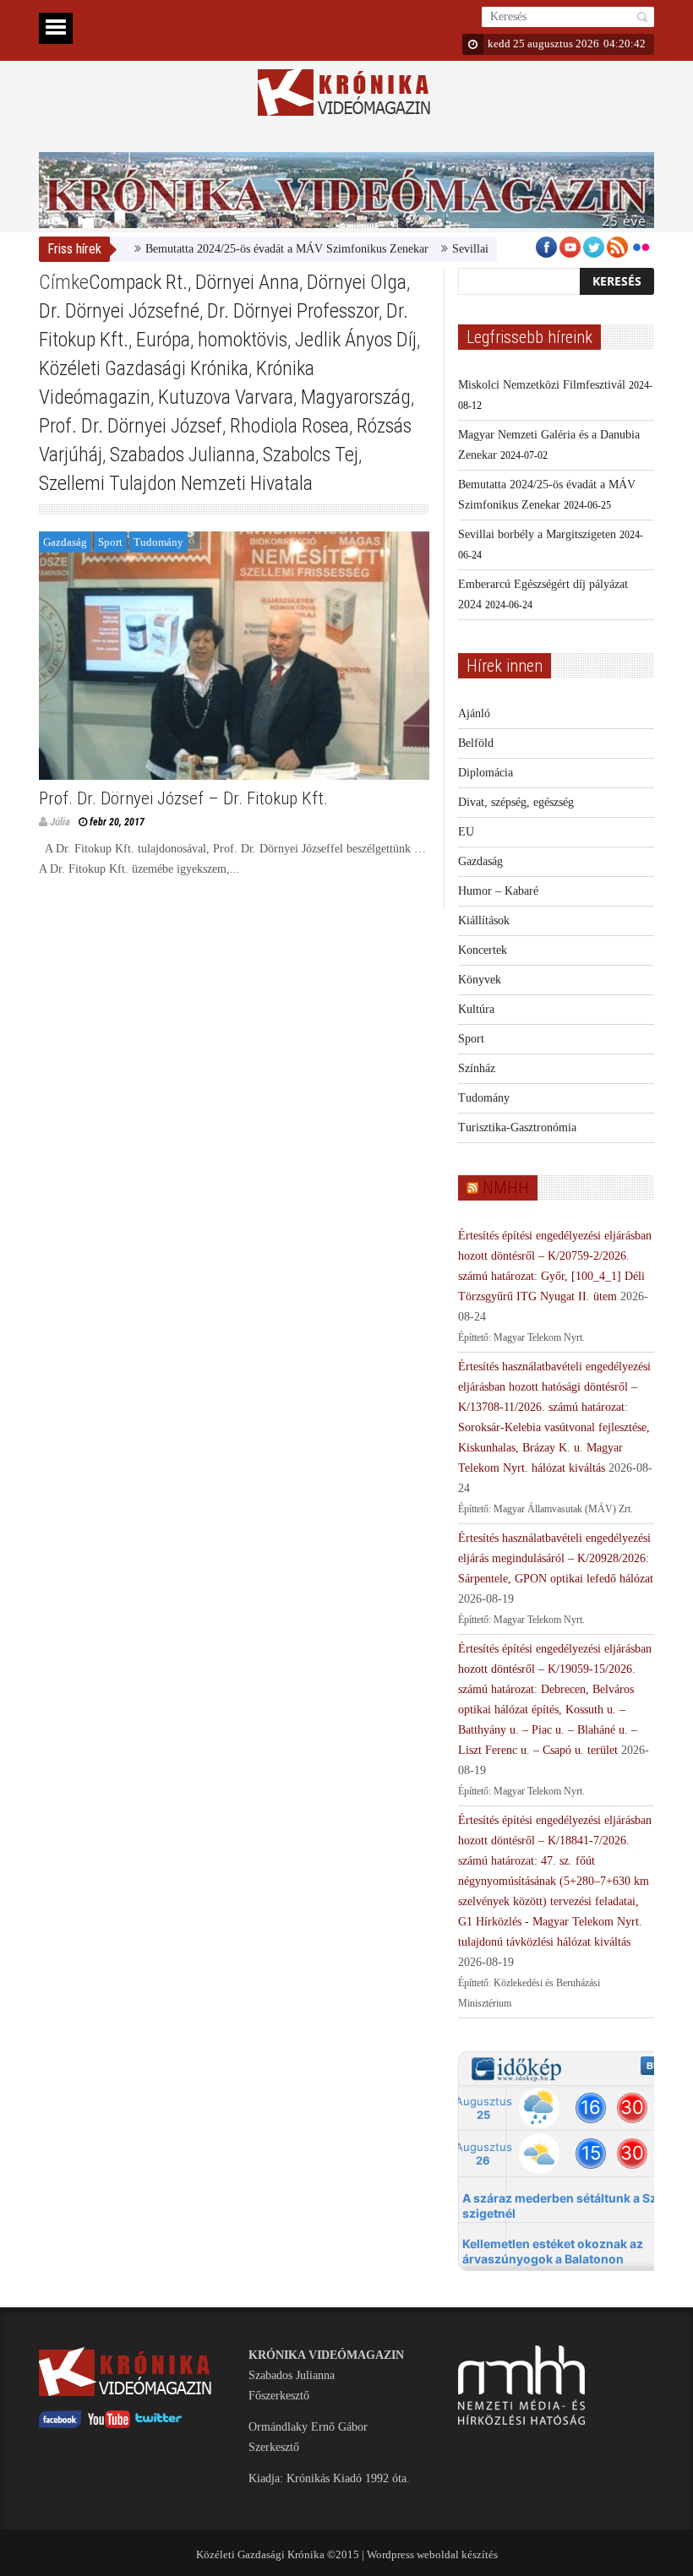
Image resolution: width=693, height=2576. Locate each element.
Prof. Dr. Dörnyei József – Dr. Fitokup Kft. (183, 798)
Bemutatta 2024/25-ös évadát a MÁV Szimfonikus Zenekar (257, 249)
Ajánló (474, 713)
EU (466, 832)
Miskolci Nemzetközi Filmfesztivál (542, 385)
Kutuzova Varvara (226, 397)
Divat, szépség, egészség (516, 802)
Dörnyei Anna (247, 282)
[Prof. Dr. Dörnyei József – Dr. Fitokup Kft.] (234, 656)
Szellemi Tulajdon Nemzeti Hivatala (176, 483)
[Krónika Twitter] (159, 2424)
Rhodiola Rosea (289, 426)
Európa (163, 340)
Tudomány (158, 542)
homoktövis (243, 340)
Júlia (60, 822)
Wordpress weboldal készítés (432, 2554)
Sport (110, 542)
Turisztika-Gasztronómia (517, 1127)
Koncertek (483, 950)
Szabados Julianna (183, 455)
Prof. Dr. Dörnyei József (131, 426)
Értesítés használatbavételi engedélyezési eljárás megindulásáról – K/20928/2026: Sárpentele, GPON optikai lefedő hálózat (556, 1558)
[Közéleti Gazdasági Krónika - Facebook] (60, 2424)
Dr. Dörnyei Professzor (293, 311)
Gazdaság (65, 542)
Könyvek (480, 980)
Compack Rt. (138, 282)
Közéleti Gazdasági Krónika (144, 368)
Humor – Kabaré (498, 891)
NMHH (506, 1188)
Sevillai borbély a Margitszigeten (537, 534)
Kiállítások (484, 920)
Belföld (476, 743)
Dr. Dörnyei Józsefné (119, 311)
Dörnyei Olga (357, 282)
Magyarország (356, 397)
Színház (477, 1068)
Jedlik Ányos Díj (356, 340)
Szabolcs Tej (311, 455)
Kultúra (476, 1009)
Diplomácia (486, 773)
